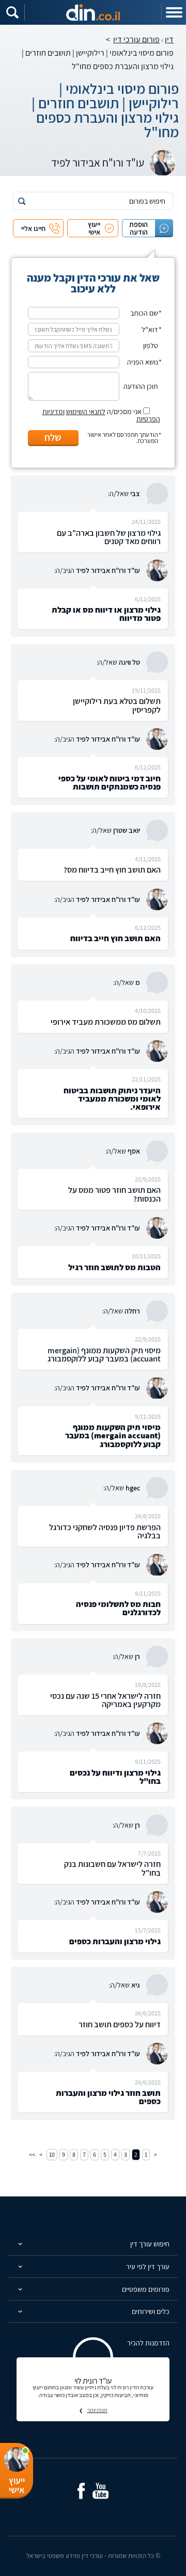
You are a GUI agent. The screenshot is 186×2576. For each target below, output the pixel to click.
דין (169, 39)
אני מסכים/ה (101, 415)
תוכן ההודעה (141, 386)
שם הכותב (144, 313)
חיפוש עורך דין (150, 2244)
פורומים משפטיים (146, 2289)
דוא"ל (150, 330)
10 (52, 2154)
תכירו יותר (97, 2410)
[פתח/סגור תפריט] (174, 12)
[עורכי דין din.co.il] (93, 12)
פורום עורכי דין (136, 39)
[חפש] (22, 201)
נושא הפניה (143, 362)
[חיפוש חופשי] (12, 12)
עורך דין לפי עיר (148, 2267)
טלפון (151, 346)
